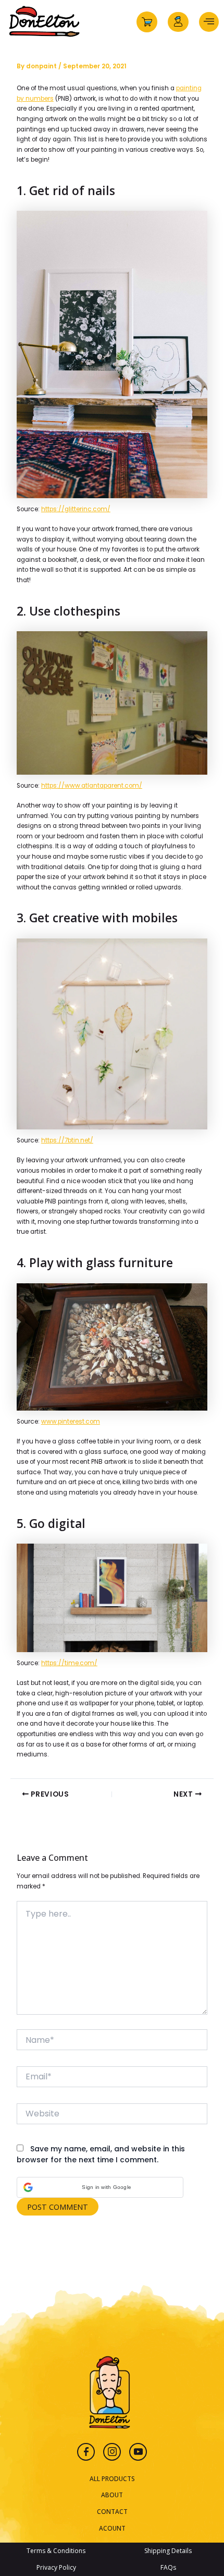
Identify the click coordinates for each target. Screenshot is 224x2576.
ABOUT (112, 2495)
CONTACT (112, 2511)
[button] (100, 2187)
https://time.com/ (69, 1663)
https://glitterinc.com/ (76, 509)
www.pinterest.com (71, 1422)
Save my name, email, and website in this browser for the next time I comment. (101, 2154)
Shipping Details (168, 2551)
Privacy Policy (56, 2567)
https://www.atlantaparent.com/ (92, 786)
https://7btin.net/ (67, 1140)
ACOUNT (112, 2528)
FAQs (168, 2567)
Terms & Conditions (56, 2551)
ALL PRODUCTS (112, 2478)
